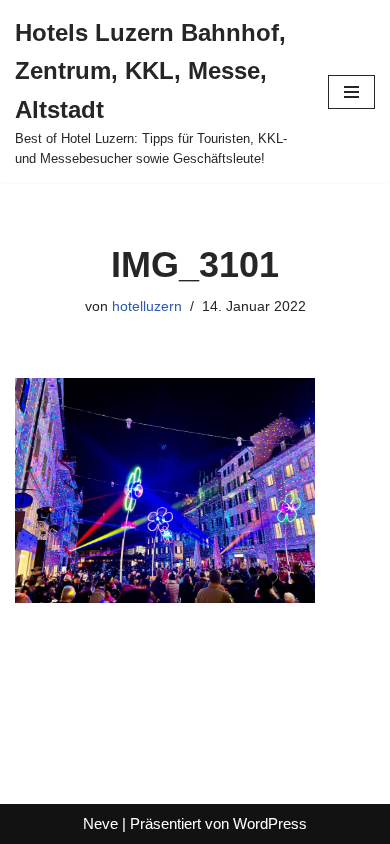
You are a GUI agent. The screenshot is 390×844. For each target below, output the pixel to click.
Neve (100, 823)
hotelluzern (147, 306)
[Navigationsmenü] (351, 92)
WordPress (270, 823)
